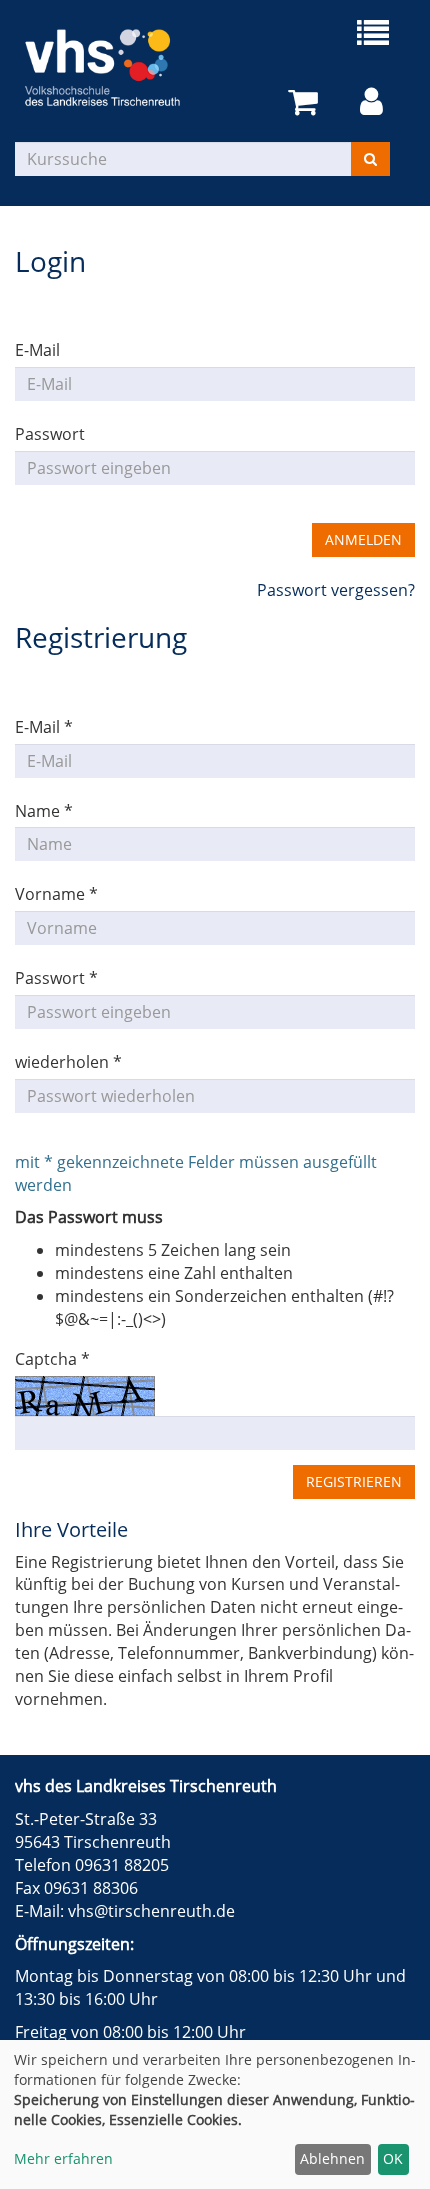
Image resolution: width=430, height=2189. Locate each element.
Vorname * (56, 894)
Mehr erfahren (63, 2158)
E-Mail (37, 350)
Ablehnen (332, 2158)
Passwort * (56, 978)
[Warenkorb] (306, 102)
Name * (44, 811)
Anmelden (363, 539)
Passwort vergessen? (336, 590)
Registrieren (354, 1481)
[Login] (375, 102)
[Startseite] (115, 67)
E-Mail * (44, 727)
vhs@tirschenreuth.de (151, 1911)
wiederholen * (68, 1062)
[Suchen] (370, 159)
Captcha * (52, 1359)
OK (393, 2158)
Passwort (50, 434)
